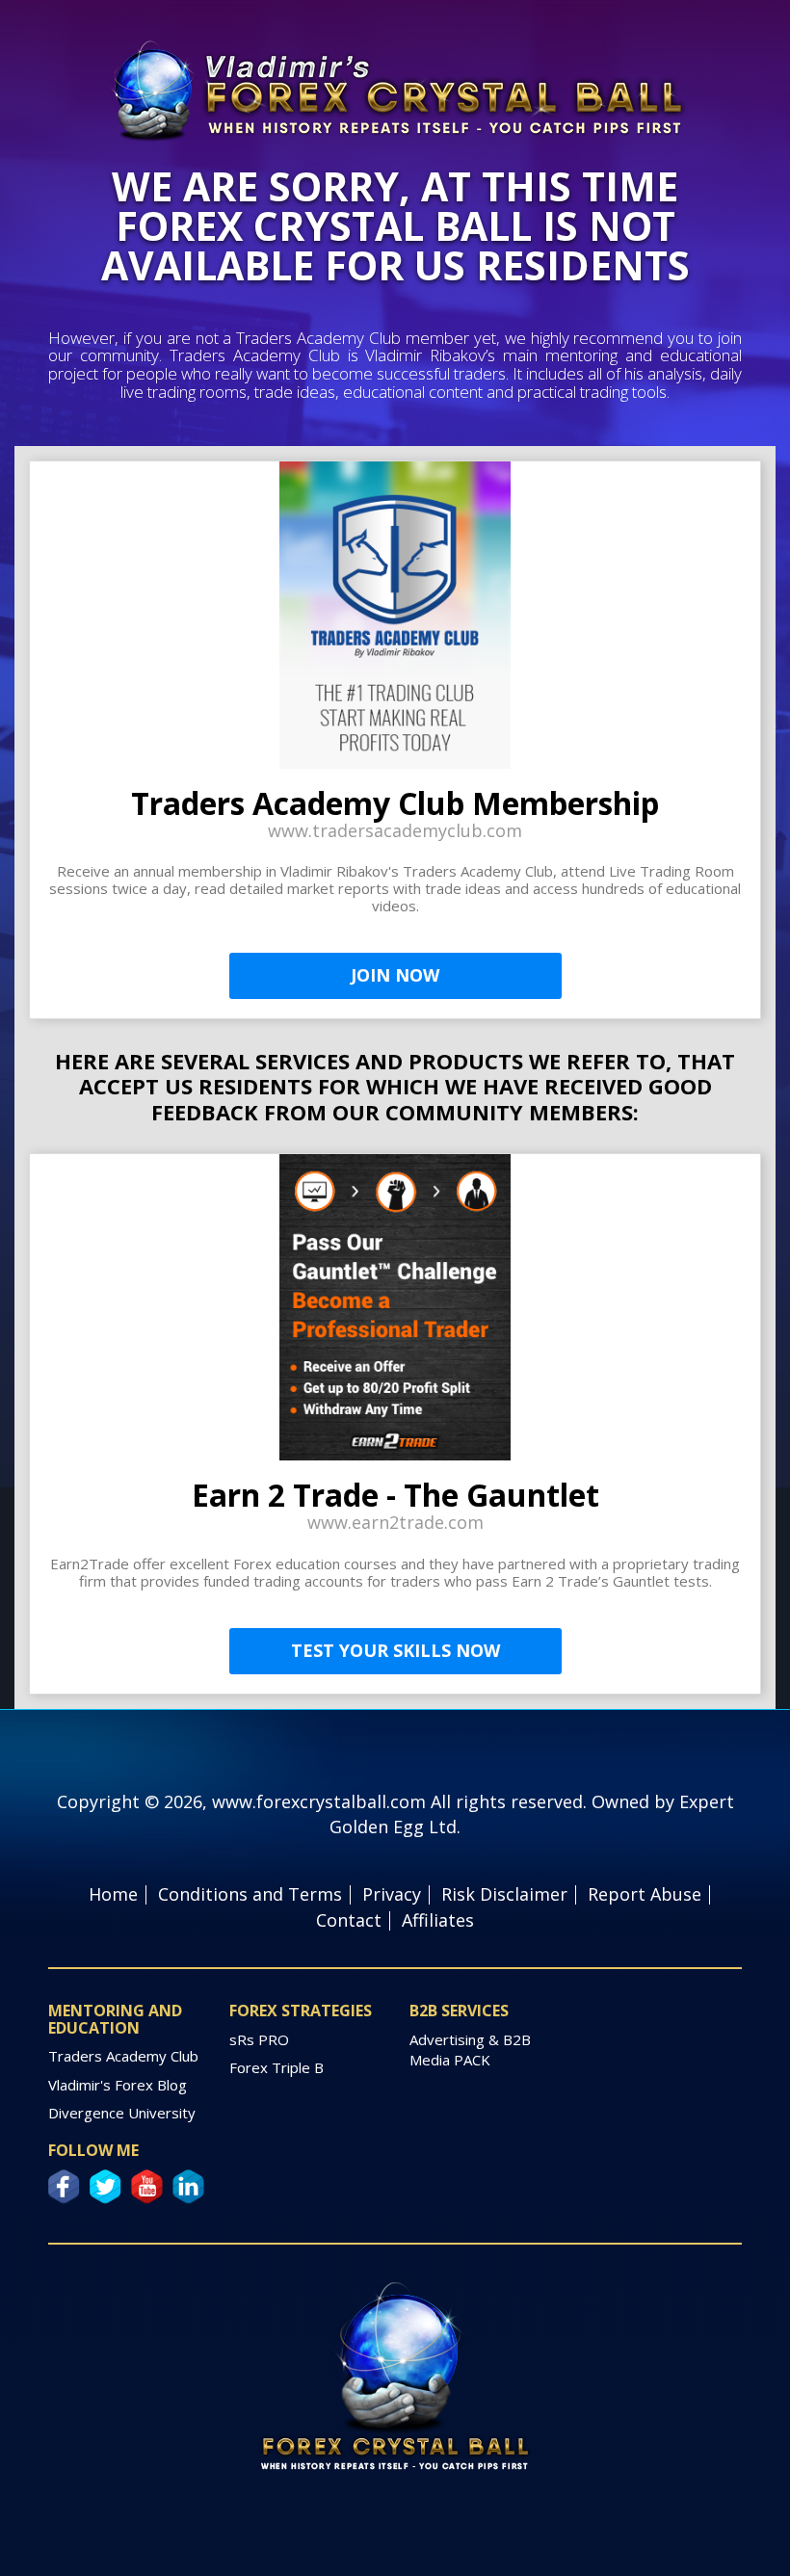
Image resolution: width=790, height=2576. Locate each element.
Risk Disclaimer (504, 1894)
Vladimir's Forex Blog (118, 2085)
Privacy (392, 1894)
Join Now (395, 975)
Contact (349, 1920)
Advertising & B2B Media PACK (470, 2050)
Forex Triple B (276, 2067)
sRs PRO (259, 2039)
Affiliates (438, 1920)
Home (113, 1894)
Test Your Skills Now (395, 1650)
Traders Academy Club (123, 2056)
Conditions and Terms (250, 1894)
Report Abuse (645, 1894)
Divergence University (122, 2113)
